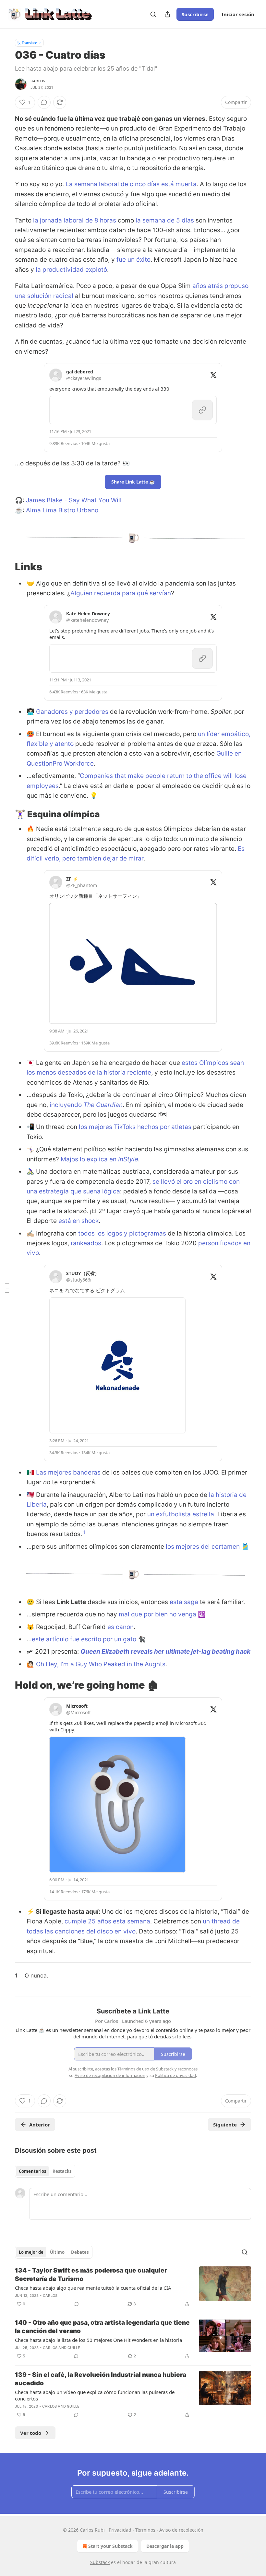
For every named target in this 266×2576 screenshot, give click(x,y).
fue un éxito (133, 260)
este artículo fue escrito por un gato (84, 1639)
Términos (145, 2530)
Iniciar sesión (238, 14)
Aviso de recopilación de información (110, 2075)
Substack (100, 2562)
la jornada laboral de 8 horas (75, 220)
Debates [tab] (80, 2252)
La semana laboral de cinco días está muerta (131, 184)
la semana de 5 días (165, 220)
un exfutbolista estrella (181, 1514)
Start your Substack (110, 2546)
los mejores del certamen (203, 1547)
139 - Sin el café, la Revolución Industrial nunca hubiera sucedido (101, 2379)
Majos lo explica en (89, 1159)
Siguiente (225, 2125)
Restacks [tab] (62, 2171)
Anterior (40, 2125)
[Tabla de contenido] (7, 1288)
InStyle (128, 1159)
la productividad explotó (71, 270)
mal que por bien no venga (157, 1614)
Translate (29, 43)
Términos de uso (133, 2069)
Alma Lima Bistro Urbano (62, 510)
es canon (121, 1627)
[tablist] (45, 2171)
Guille (74, 2348)
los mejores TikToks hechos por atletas (135, 1127)
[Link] (6, 567)
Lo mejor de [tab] (31, 2252)
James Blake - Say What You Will (74, 500)
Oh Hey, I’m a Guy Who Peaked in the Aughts (101, 1664)
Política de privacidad (175, 2075)
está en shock (79, 1221)
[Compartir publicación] (167, 14)
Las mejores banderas (68, 1472)
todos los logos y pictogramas (122, 1233)
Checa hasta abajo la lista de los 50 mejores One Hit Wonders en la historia (98, 2340)
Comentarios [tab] (32, 2171)
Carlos (38, 81)
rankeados (86, 1243)
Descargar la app (165, 2546)
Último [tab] (57, 2252)
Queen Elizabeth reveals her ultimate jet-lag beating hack (165, 1652)
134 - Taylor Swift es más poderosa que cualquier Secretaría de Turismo (91, 2275)
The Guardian (103, 1105)
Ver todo (31, 2433)
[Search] (153, 14)
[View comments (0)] (44, 102)
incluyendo (66, 1105)
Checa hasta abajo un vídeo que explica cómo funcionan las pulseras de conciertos (95, 2395)
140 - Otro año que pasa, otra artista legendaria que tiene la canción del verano (102, 2327)
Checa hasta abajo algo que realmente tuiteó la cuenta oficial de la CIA (93, 2288)
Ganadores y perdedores (72, 712)
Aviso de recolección (181, 2530)
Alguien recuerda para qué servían (121, 593)
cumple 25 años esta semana (107, 1921)
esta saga (184, 1602)
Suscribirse (195, 14)
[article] (133, 2287)
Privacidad (120, 2530)
